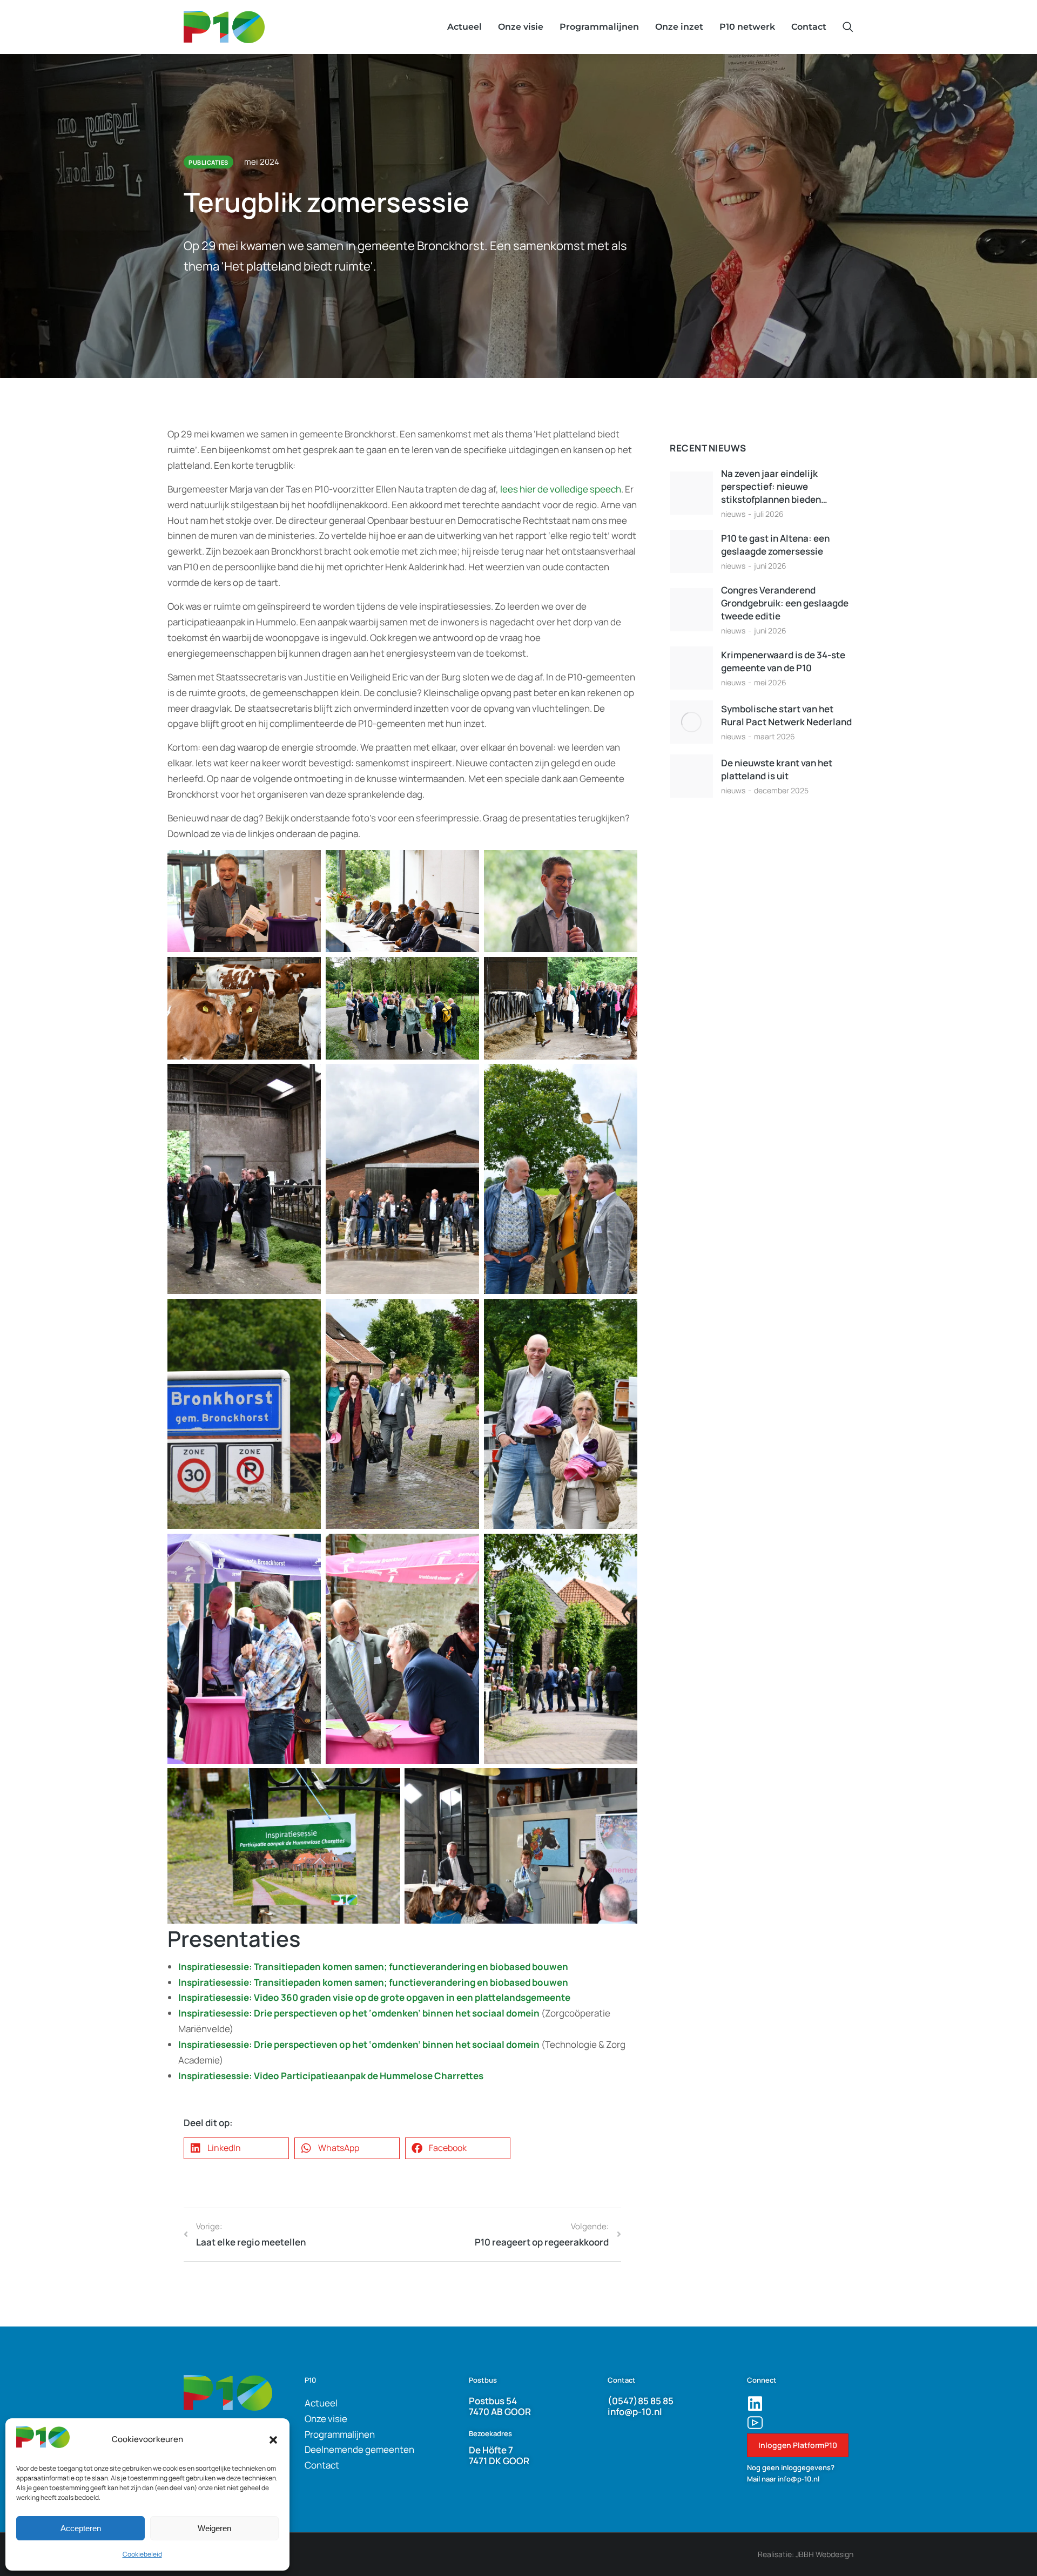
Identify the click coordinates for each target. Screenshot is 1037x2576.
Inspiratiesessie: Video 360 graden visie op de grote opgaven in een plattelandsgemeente (374, 1997)
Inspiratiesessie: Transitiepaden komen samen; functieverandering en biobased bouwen (373, 1967)
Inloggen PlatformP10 (798, 2445)
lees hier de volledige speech (561, 489)
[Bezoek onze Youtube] (755, 2423)
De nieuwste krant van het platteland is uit (777, 769)
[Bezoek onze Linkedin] (755, 2404)
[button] (273, 2440)
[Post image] (691, 493)
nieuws (733, 514)
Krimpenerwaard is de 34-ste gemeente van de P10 (783, 661)
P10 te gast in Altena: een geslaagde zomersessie (775, 545)
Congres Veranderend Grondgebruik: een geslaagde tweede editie (785, 603)
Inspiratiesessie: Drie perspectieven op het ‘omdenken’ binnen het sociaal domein (359, 2013)
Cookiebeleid (142, 2554)
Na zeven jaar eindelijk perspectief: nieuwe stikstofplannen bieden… (774, 486)
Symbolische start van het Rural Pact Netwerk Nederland (786, 715)
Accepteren (81, 2528)
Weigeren (214, 2528)
